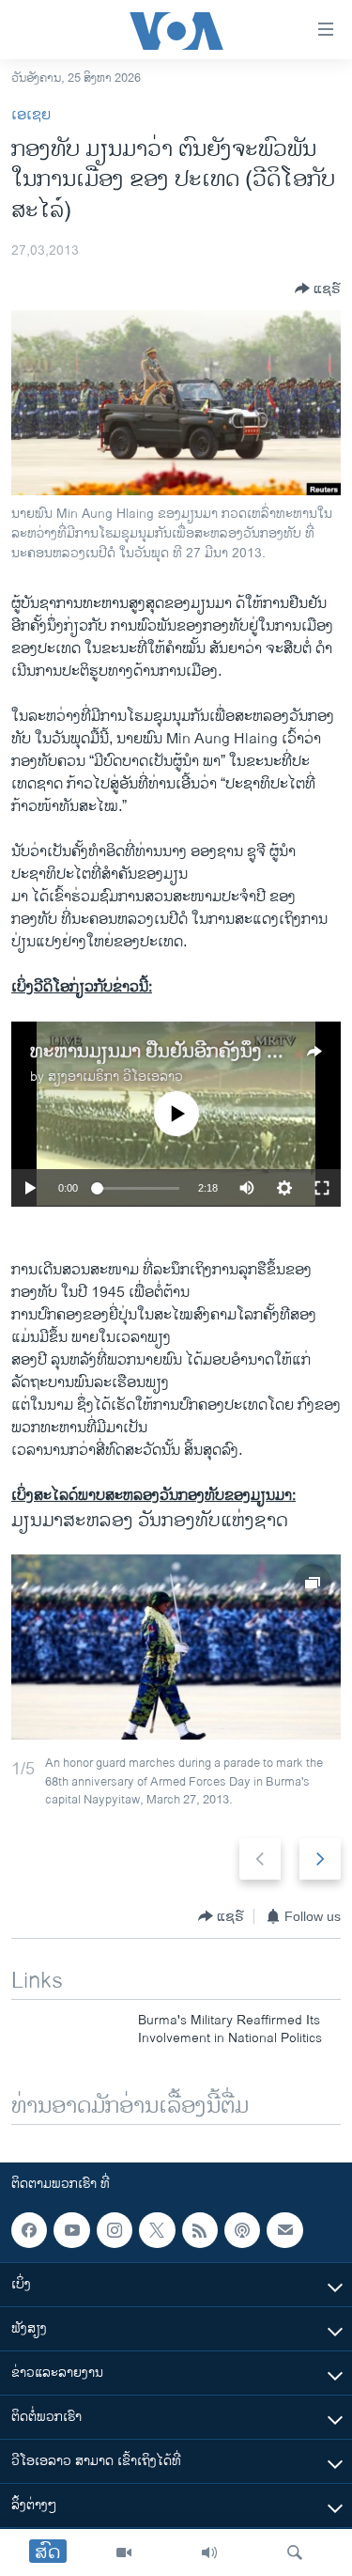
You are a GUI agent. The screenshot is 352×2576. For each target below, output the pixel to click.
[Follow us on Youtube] (71, 2230)
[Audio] (209, 2553)
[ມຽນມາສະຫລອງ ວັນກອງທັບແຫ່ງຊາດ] (176, 1647)
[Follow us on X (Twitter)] (157, 2230)
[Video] (124, 2553)
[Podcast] (242, 2230)
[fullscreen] (322, 1188)
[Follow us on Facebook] (29, 2230)
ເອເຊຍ (31, 115)
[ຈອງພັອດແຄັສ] (284, 2230)
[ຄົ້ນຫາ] (295, 2553)
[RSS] (200, 2230)
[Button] (318, 289)
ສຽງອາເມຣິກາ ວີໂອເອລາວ (115, 1077)
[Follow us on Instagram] (115, 2230)
